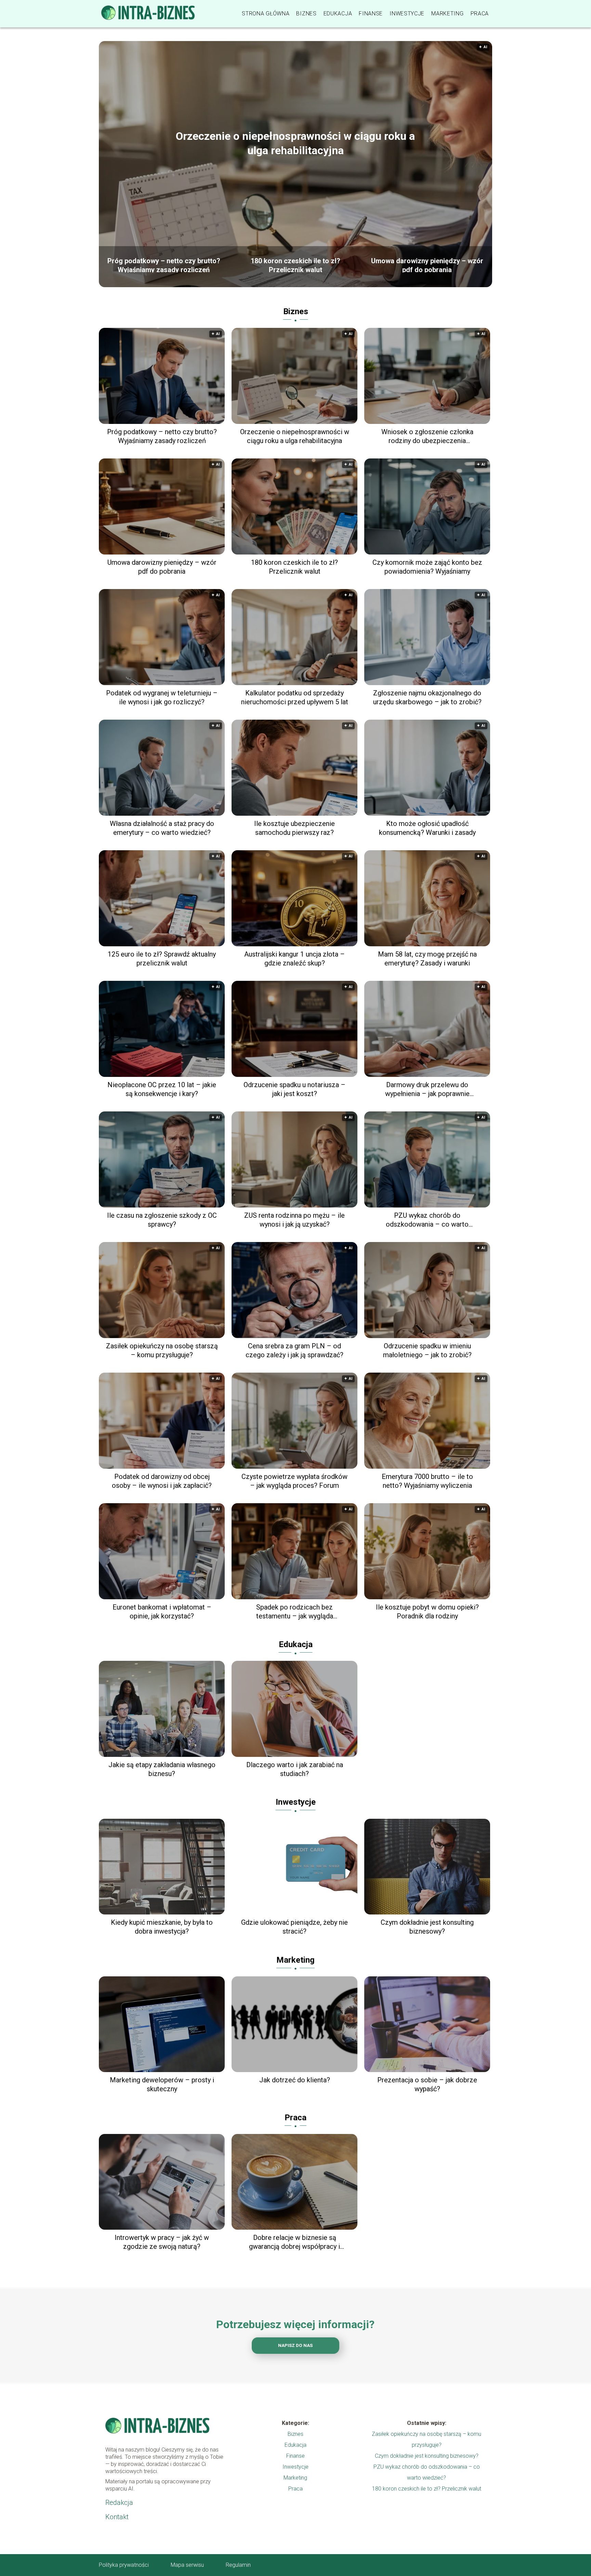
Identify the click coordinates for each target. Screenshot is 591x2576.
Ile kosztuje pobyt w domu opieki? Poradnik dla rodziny (427, 1612)
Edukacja (338, 14)
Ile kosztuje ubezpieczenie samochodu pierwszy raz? (294, 828)
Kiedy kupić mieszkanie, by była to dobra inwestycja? (162, 1927)
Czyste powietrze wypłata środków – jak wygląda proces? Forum (294, 1481)
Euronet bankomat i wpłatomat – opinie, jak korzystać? (162, 1612)
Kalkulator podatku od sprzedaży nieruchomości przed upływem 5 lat (295, 697)
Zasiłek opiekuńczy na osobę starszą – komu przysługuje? (162, 1350)
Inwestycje (407, 14)
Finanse (371, 14)
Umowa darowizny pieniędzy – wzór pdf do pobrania (427, 265)
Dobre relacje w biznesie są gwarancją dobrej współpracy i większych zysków (294, 2242)
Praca (480, 14)
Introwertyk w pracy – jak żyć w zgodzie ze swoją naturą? (162, 2242)
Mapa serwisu (187, 2565)
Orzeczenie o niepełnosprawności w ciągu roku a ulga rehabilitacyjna (295, 143)
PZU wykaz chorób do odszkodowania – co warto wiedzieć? (427, 1220)
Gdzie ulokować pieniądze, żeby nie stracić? (294, 1927)
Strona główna (266, 14)
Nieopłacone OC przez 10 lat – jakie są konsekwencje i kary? (162, 1089)
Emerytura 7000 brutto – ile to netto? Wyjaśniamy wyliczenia (427, 1481)
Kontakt (117, 2517)
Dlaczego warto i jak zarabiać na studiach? (295, 1769)
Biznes (306, 14)
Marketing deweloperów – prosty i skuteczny (162, 2084)
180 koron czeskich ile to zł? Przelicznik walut (295, 265)
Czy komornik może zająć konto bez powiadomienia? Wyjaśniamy (427, 567)
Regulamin (238, 2565)
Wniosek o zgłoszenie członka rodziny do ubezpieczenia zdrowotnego (427, 436)
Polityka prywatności (124, 2565)
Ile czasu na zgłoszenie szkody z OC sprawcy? (162, 1220)
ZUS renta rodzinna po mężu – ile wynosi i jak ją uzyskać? (294, 1220)
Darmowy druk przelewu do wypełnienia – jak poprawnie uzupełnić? (427, 1089)
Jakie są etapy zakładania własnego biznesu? (162, 1769)
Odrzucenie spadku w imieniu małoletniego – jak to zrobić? (427, 1350)
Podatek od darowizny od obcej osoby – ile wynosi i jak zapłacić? (162, 1481)
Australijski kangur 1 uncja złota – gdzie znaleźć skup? (294, 959)
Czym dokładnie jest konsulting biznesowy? (427, 1927)
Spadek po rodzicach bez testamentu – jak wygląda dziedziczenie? (295, 1612)
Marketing (447, 14)
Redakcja (119, 2502)
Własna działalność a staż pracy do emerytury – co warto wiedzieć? (162, 828)
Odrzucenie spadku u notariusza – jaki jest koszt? (294, 1089)
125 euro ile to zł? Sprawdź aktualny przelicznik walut (162, 959)
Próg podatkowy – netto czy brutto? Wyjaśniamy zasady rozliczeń (164, 265)
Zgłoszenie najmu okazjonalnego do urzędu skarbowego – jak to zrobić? (427, 697)
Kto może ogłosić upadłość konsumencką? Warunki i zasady (427, 828)
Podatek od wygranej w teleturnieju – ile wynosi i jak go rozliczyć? (162, 697)
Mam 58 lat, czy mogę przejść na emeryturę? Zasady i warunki (427, 959)
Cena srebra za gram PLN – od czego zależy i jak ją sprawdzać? (294, 1350)
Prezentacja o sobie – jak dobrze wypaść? (427, 2084)
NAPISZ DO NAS (295, 2345)
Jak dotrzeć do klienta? (295, 2080)
